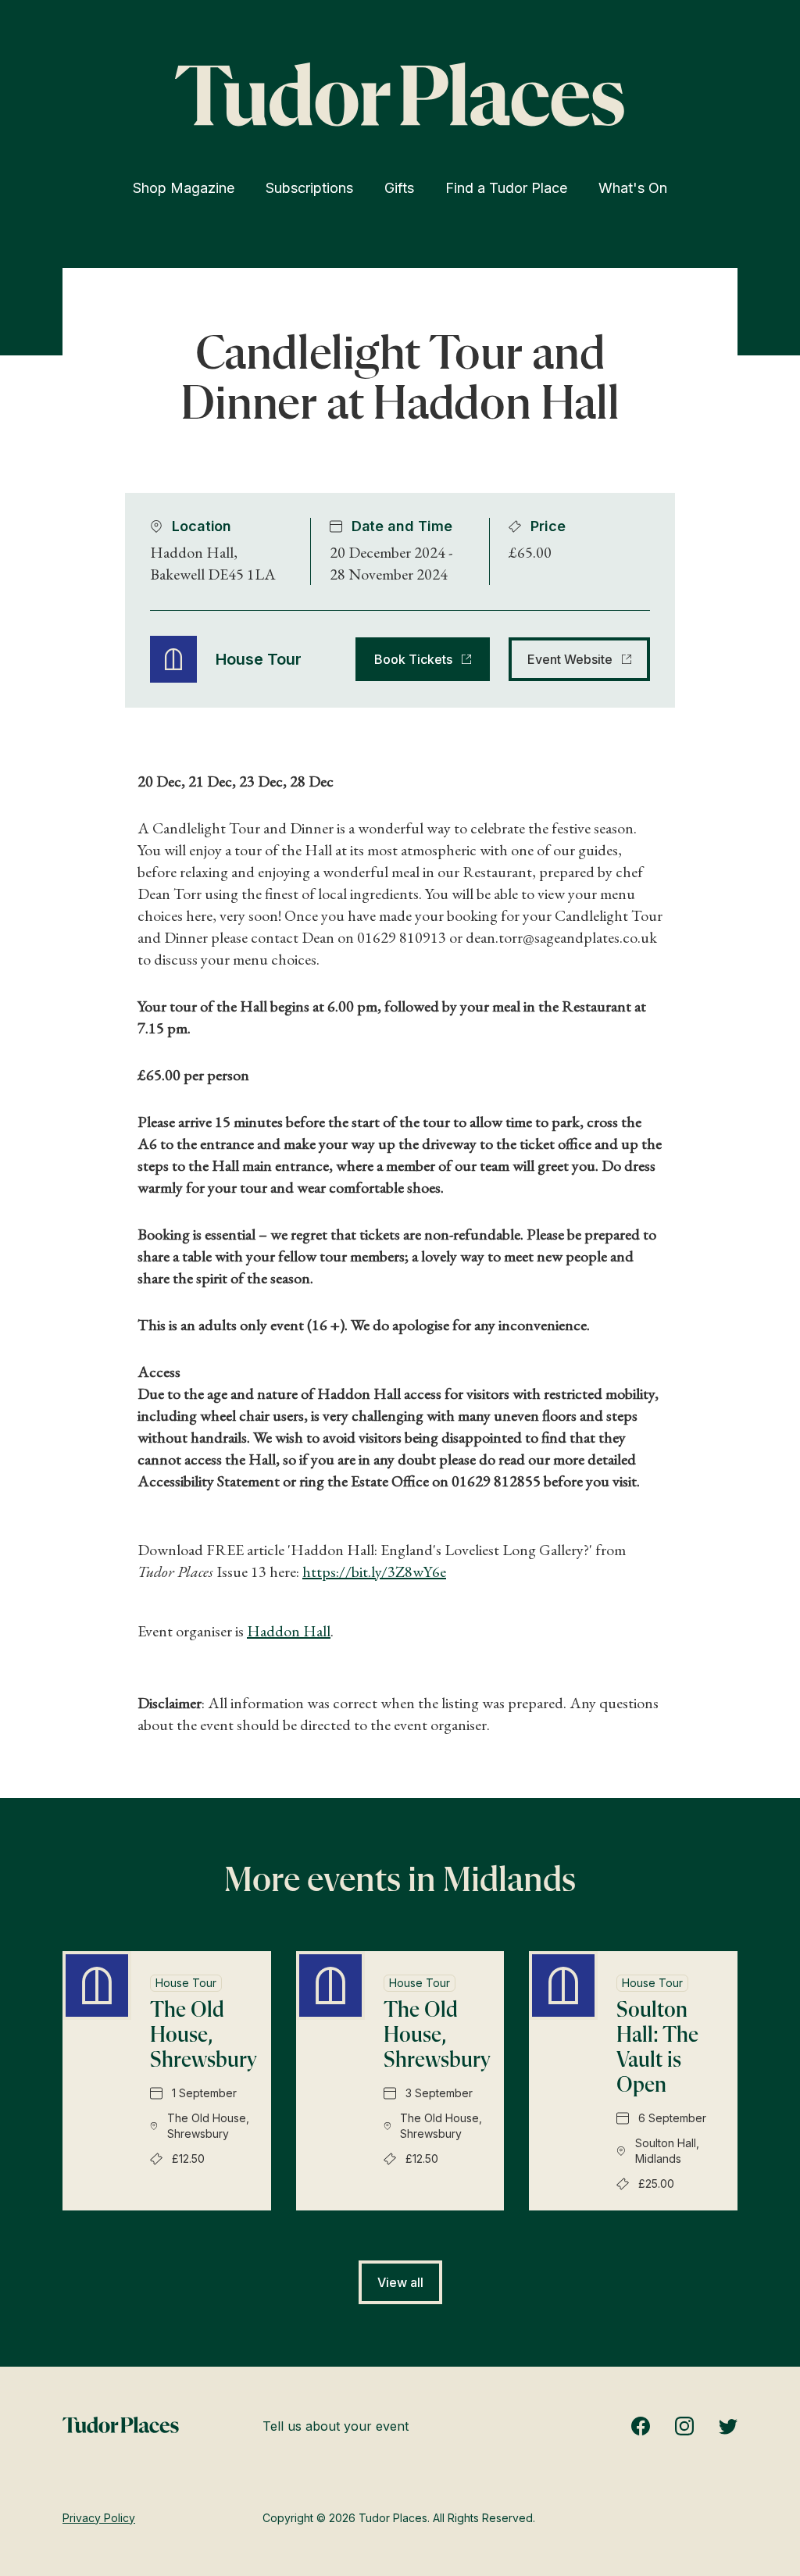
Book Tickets (413, 659)
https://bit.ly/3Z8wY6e (374, 1572)
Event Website (570, 659)
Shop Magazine (184, 188)
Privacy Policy (99, 2518)
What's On (633, 188)
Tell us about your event (336, 2426)
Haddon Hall (289, 1631)
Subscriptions (309, 188)
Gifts (399, 188)
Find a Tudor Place (506, 188)
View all (400, 2282)
